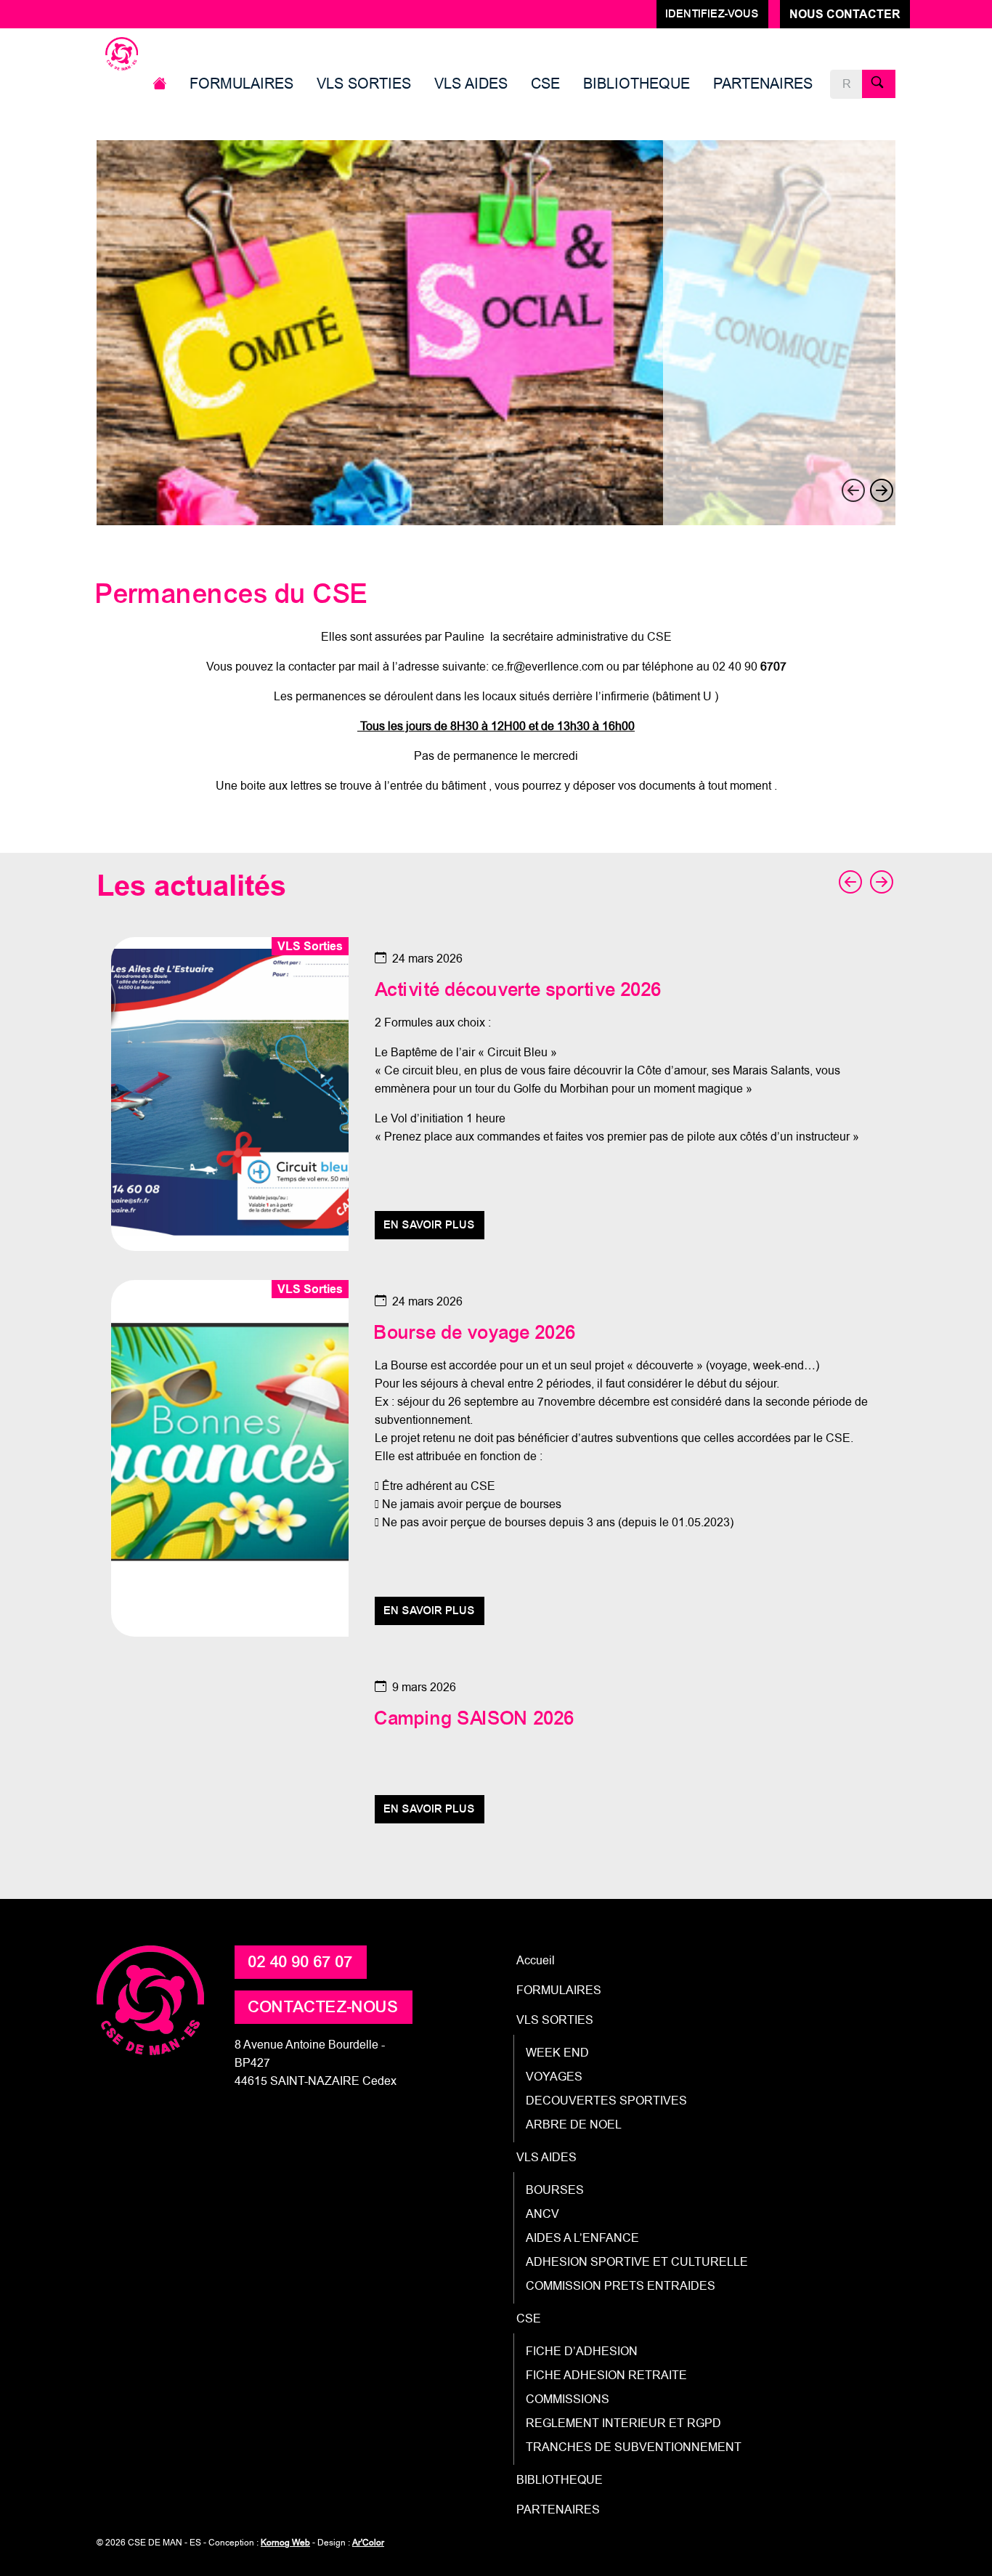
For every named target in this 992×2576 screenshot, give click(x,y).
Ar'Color (368, 2543)
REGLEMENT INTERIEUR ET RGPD (623, 2423)
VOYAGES (554, 2077)
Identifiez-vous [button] (712, 14)
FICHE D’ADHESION (582, 2351)
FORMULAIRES (241, 84)
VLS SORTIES (364, 84)
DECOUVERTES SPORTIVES (606, 2101)
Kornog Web (285, 2543)
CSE (545, 84)
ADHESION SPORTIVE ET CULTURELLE (637, 2262)
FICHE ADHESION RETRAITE (606, 2375)
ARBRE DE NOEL (574, 2125)
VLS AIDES (471, 84)
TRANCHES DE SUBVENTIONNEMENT (634, 2447)
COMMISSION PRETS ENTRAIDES (621, 2286)
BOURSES (555, 2190)
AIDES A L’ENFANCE (582, 2238)
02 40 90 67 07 (301, 1962)
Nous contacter (845, 14)
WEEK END (557, 2053)
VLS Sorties (310, 946)
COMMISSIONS (568, 2399)
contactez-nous (324, 2007)
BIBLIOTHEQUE (637, 84)
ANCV (542, 2214)
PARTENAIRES (763, 84)
